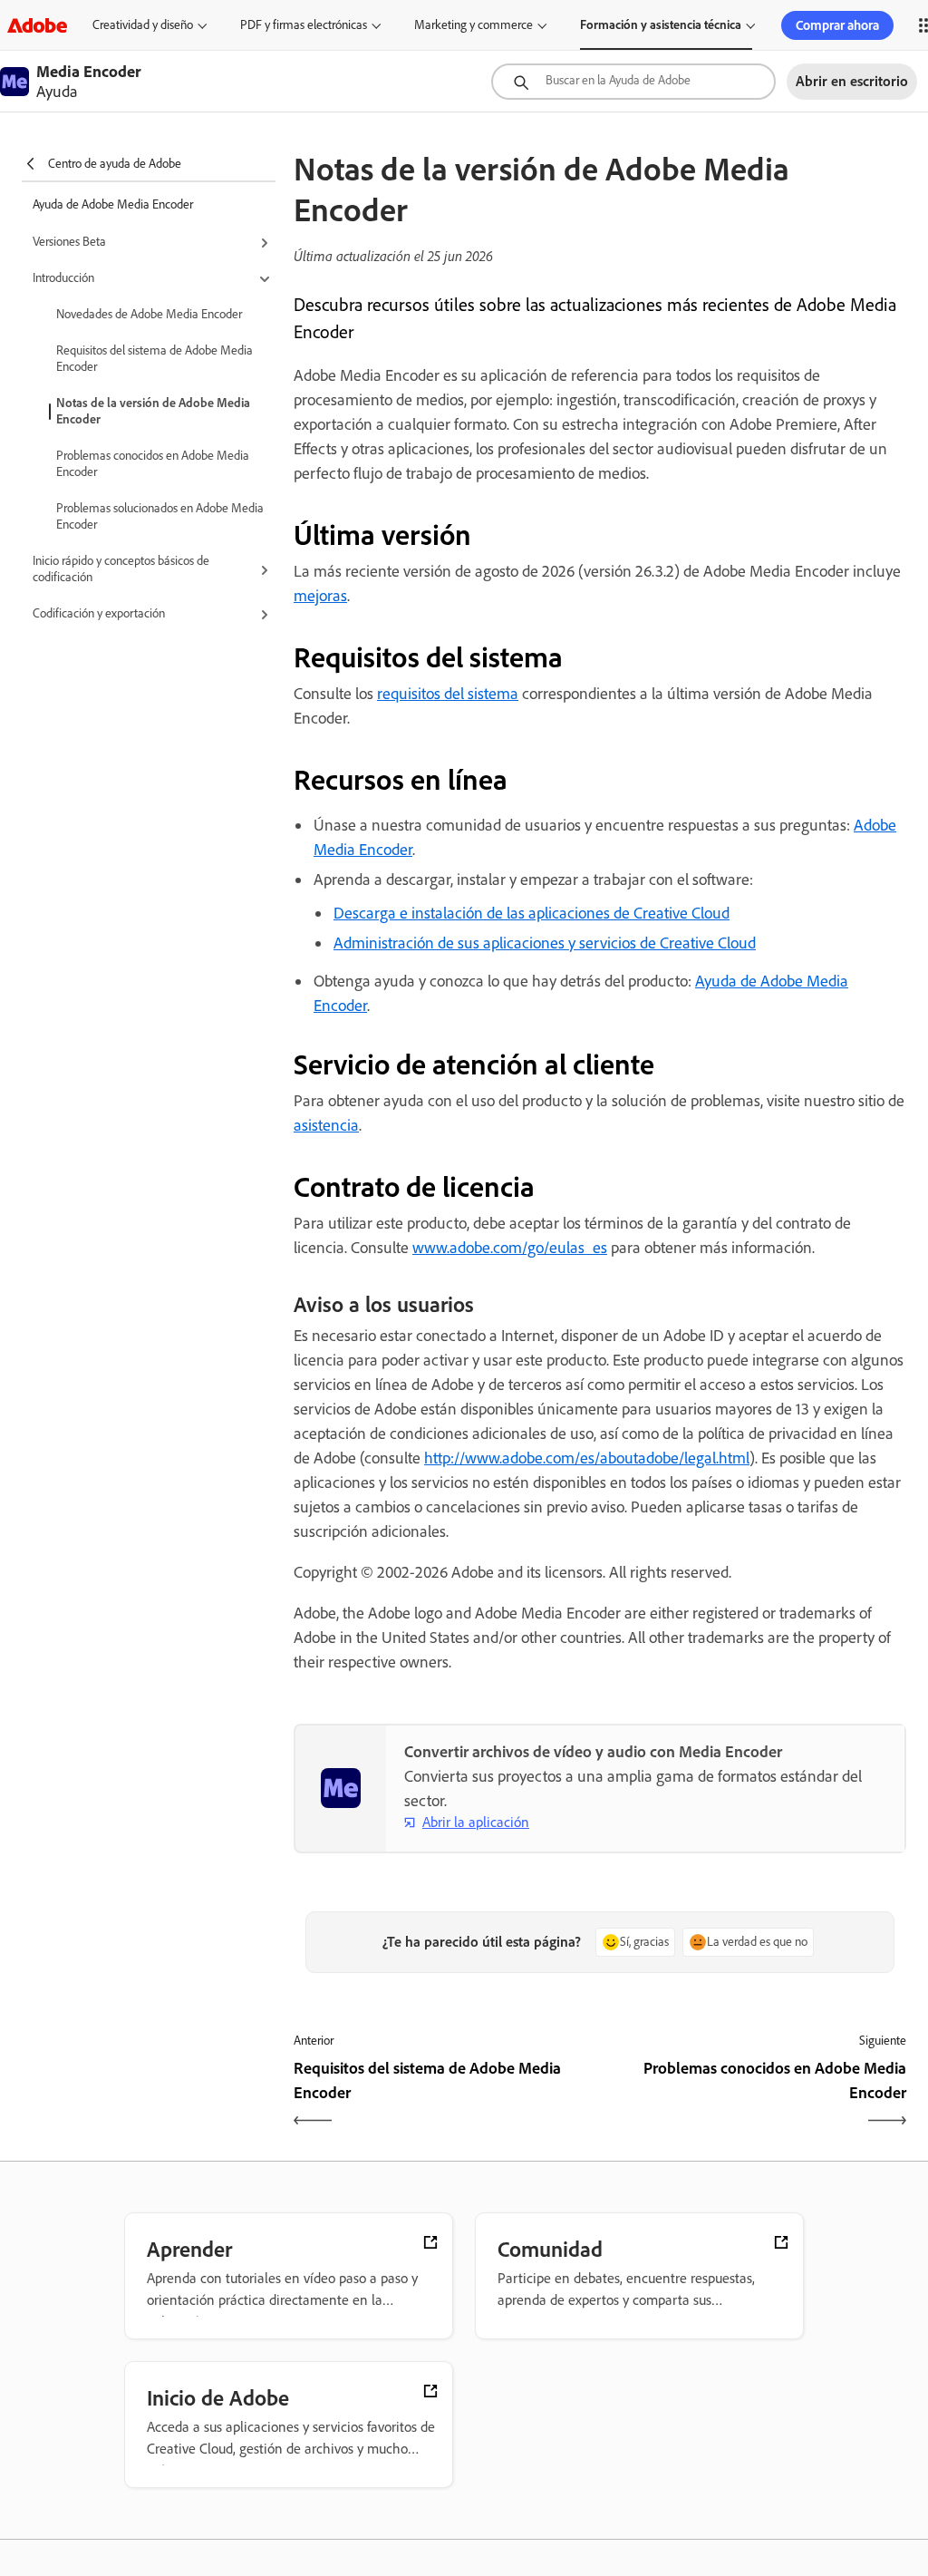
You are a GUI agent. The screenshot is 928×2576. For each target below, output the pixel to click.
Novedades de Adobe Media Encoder (149, 314)
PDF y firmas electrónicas (304, 25)
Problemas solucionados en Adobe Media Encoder (160, 516)
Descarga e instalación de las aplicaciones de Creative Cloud (532, 913)
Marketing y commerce (474, 25)
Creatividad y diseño (143, 25)
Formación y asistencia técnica (661, 25)
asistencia (326, 1125)
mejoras (320, 596)
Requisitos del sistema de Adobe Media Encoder (155, 359)
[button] (154, 243)
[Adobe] (37, 25)
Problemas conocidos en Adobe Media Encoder (153, 464)
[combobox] (633, 82)
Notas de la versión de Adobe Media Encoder (153, 411)
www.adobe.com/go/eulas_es (510, 1248)
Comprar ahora (837, 25)
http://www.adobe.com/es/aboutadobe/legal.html (587, 1458)
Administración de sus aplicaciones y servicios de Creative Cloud (545, 943)
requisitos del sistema (448, 694)
